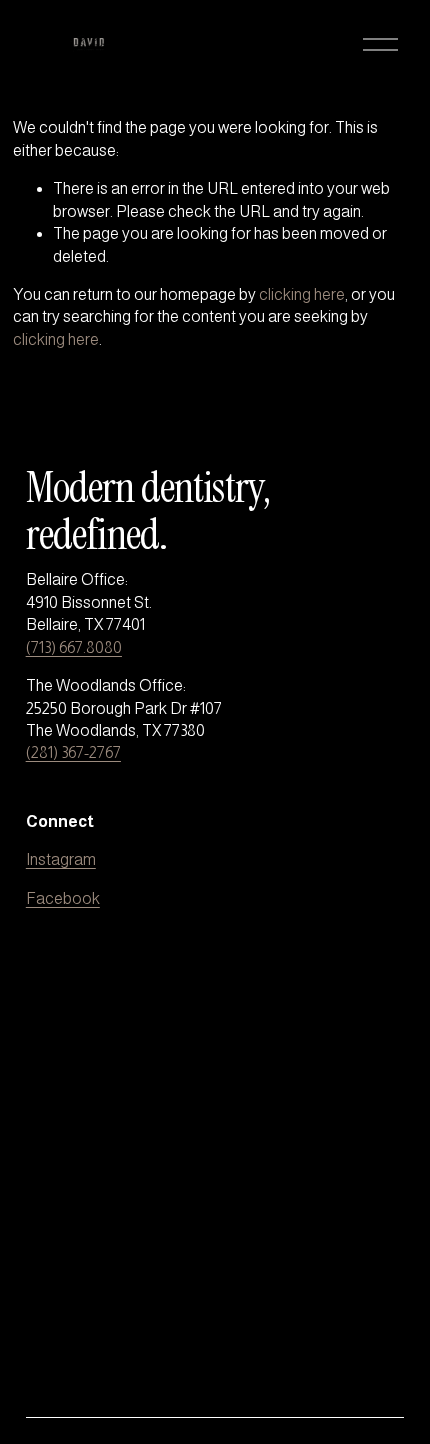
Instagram (61, 859)
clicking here (302, 294)
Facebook (63, 898)
